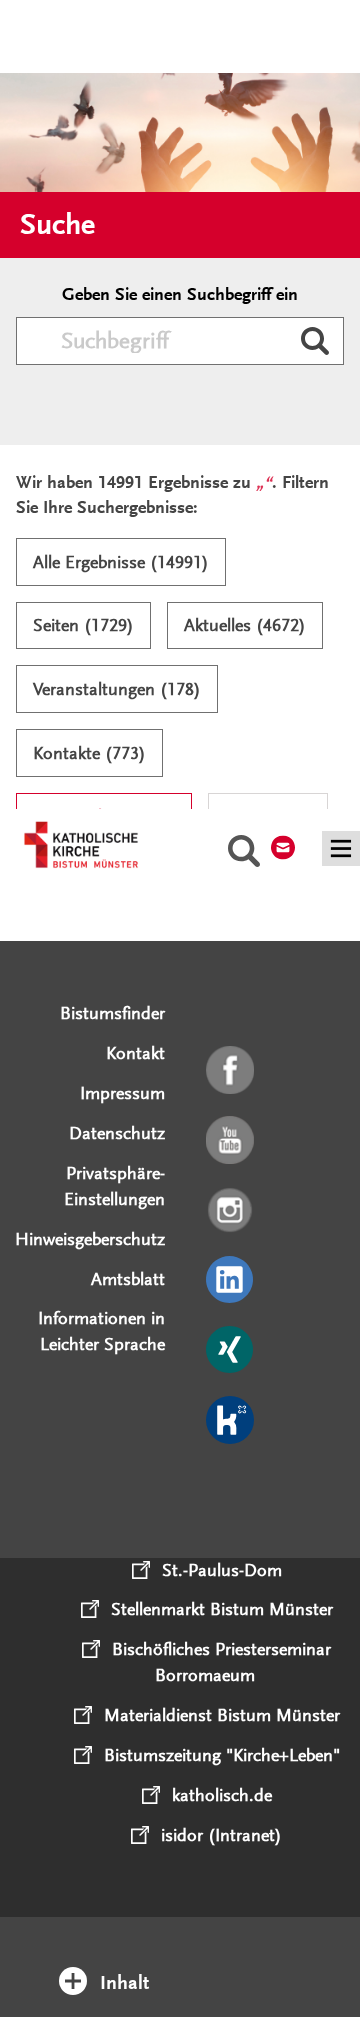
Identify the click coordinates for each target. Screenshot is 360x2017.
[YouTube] (231, 1141)
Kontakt (135, 1053)
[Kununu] (231, 1421)
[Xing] (231, 1351)
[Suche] (244, 854)
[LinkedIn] (231, 1281)
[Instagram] (231, 1211)
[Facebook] (231, 1071)
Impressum (122, 1093)
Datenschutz (117, 1133)
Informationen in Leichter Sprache (101, 1331)
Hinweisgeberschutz (90, 1239)
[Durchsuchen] (315, 343)
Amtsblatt (128, 1279)
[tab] (180, 1956)
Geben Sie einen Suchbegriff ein (180, 294)
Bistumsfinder (112, 1013)
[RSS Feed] (231, 1491)
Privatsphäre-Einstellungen (114, 1186)
